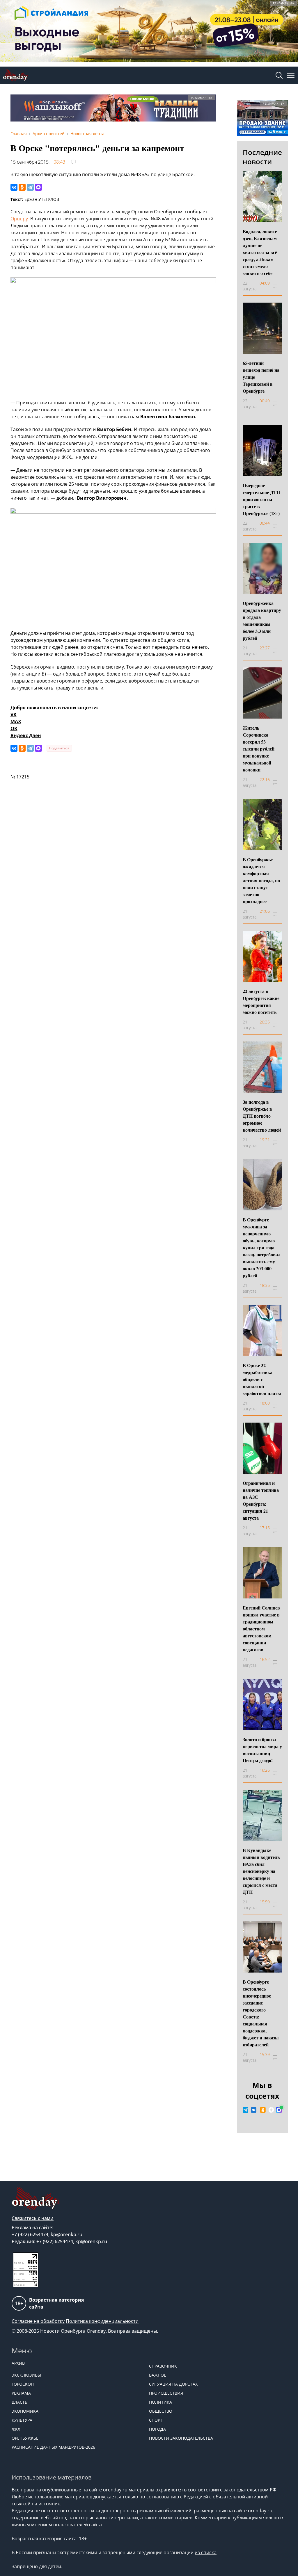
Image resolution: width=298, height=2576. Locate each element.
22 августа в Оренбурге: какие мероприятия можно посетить (261, 1002)
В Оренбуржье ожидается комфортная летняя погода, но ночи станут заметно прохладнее (261, 880)
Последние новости (262, 157)
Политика (160, 2402)
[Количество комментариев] (280, 286)
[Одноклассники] (22, 187)
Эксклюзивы (26, 2375)
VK (14, 714)
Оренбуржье (25, 2438)
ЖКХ (16, 2429)
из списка (206, 2552)
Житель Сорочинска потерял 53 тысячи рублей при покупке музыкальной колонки (259, 749)
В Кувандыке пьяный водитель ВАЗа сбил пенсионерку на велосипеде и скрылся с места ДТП (261, 1871)
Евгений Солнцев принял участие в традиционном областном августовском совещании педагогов (261, 1629)
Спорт (156, 2420)
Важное (158, 2375)
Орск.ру (19, 219)
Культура (22, 2420)
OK (14, 728)
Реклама (21, 2393)
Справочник (163, 2366)
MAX (16, 721)
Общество (161, 2411)
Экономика (25, 2411)
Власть (19, 2402)
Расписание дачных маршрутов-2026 (53, 2447)
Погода (157, 2429)
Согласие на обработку (38, 2321)
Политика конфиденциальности (102, 2321)
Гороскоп (23, 2384)
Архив (18, 2363)
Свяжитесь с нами (33, 2218)
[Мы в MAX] (279, 2110)
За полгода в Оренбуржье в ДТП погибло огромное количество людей (262, 1116)
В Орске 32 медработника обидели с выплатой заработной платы (262, 1379)
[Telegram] (30, 187)
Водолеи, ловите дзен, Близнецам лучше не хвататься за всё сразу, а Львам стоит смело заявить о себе (260, 252)
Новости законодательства (181, 2438)
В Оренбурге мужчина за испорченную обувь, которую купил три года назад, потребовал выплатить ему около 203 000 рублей (262, 1247)
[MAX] (38, 187)
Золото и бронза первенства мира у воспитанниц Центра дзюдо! (262, 1750)
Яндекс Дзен (26, 735)
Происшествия (166, 2393)
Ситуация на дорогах (173, 2384)
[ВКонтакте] (14, 187)
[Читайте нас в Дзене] (271, 2110)
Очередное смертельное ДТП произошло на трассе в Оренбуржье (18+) (261, 499)
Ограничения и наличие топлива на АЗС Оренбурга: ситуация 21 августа (261, 1500)
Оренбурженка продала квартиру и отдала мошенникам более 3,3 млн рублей (262, 620)
